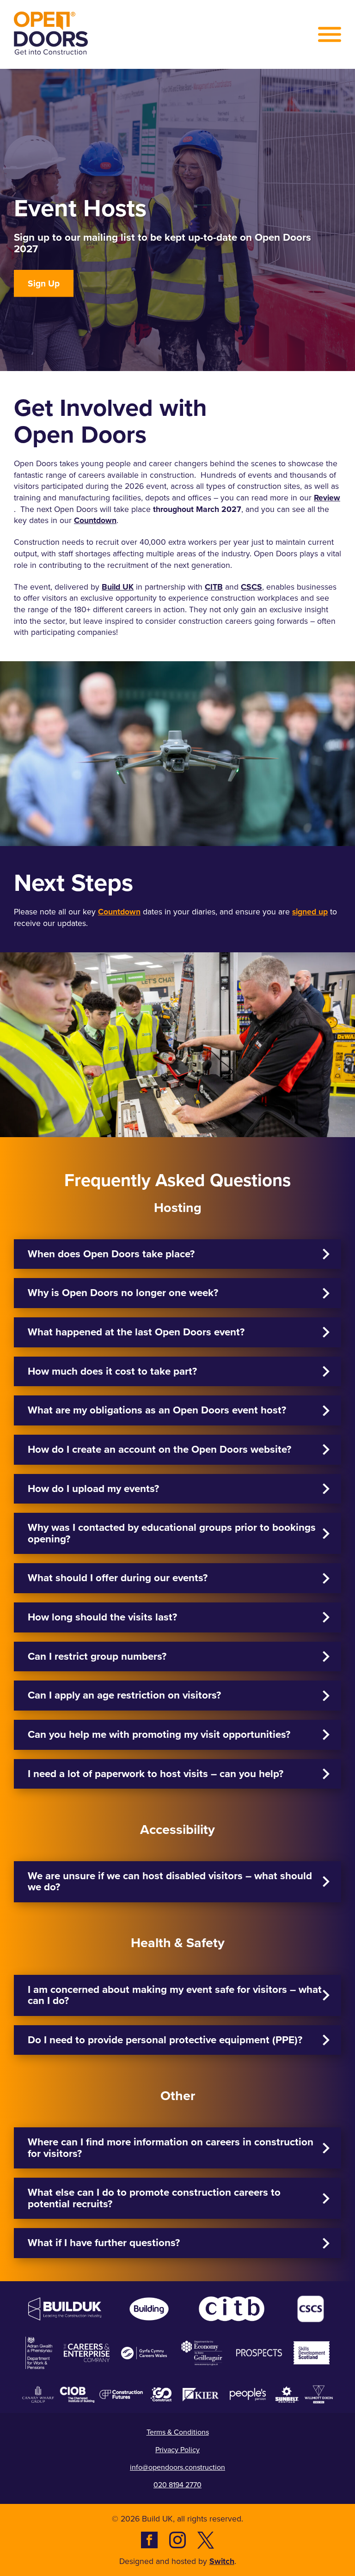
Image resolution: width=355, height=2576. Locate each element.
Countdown (95, 521)
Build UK (118, 587)
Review (327, 498)
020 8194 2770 (177, 2485)
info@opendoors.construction (177, 2467)
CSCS (251, 587)
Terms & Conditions (178, 2432)
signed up (310, 912)
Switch (222, 2561)
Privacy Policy (177, 2450)
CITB (214, 587)
